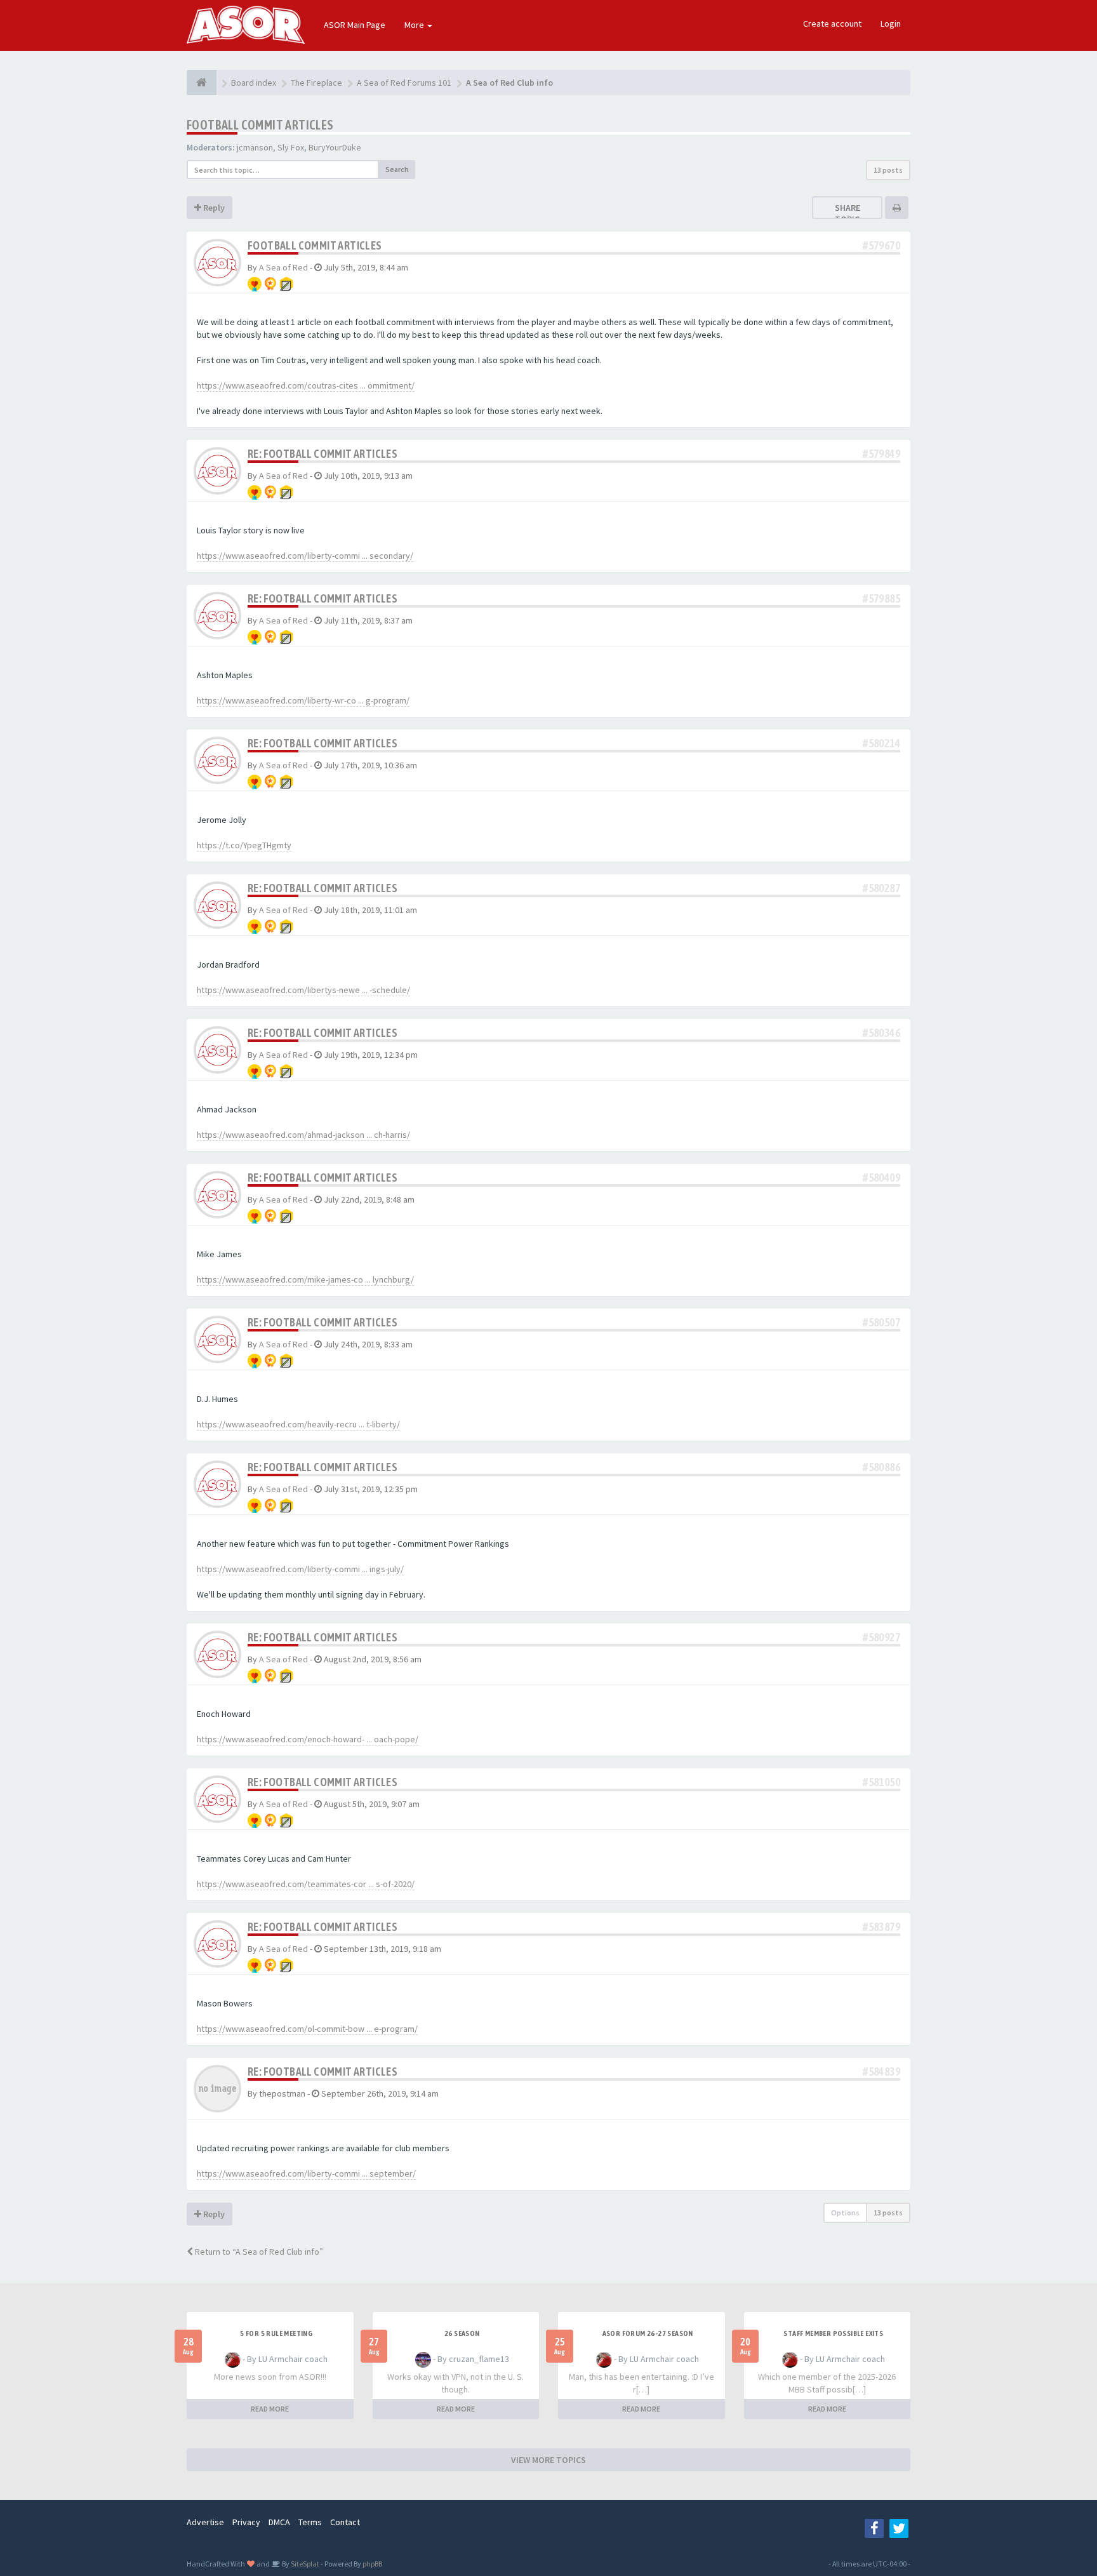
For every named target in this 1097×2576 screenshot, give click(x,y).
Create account (832, 23)
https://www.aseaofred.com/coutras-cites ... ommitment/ (306, 385)
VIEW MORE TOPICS (548, 2460)
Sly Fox (291, 147)
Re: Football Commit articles (322, 454)
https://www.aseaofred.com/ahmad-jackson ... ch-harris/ (303, 1135)
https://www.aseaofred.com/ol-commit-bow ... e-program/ (307, 2029)
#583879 (881, 1927)
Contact (345, 2522)
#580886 (881, 1467)
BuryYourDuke (335, 147)
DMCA (279, 2522)
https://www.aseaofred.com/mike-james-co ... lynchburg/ (305, 1279)
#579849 (881, 454)
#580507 (881, 1322)
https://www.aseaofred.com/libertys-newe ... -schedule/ (303, 990)
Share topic (848, 213)
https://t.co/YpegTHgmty (244, 845)
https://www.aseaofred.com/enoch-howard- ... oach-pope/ (308, 1739)
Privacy (246, 2522)
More (415, 25)
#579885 (881, 598)
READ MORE (270, 2409)
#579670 (881, 245)
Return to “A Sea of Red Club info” (258, 2252)
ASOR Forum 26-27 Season (648, 2333)
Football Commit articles (260, 125)
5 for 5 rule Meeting (276, 2333)
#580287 (881, 888)
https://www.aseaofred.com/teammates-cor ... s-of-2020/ (306, 1884)
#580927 (881, 1637)
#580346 (881, 1033)
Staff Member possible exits (833, 2333)
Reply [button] (213, 208)
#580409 (881, 1178)
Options (845, 2212)
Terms (310, 2522)
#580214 (881, 743)
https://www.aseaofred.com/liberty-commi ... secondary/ (305, 556)
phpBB (372, 2564)
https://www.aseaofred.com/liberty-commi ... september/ (306, 2173)
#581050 (881, 1782)
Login (891, 23)
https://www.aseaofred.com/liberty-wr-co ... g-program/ (303, 700)
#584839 (881, 2072)
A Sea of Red (283, 267)
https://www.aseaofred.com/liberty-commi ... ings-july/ (300, 1569)
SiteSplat (304, 2564)
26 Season (462, 2333)
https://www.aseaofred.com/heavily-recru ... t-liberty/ (298, 1424)
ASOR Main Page (355, 25)
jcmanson (255, 147)
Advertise (205, 2522)
